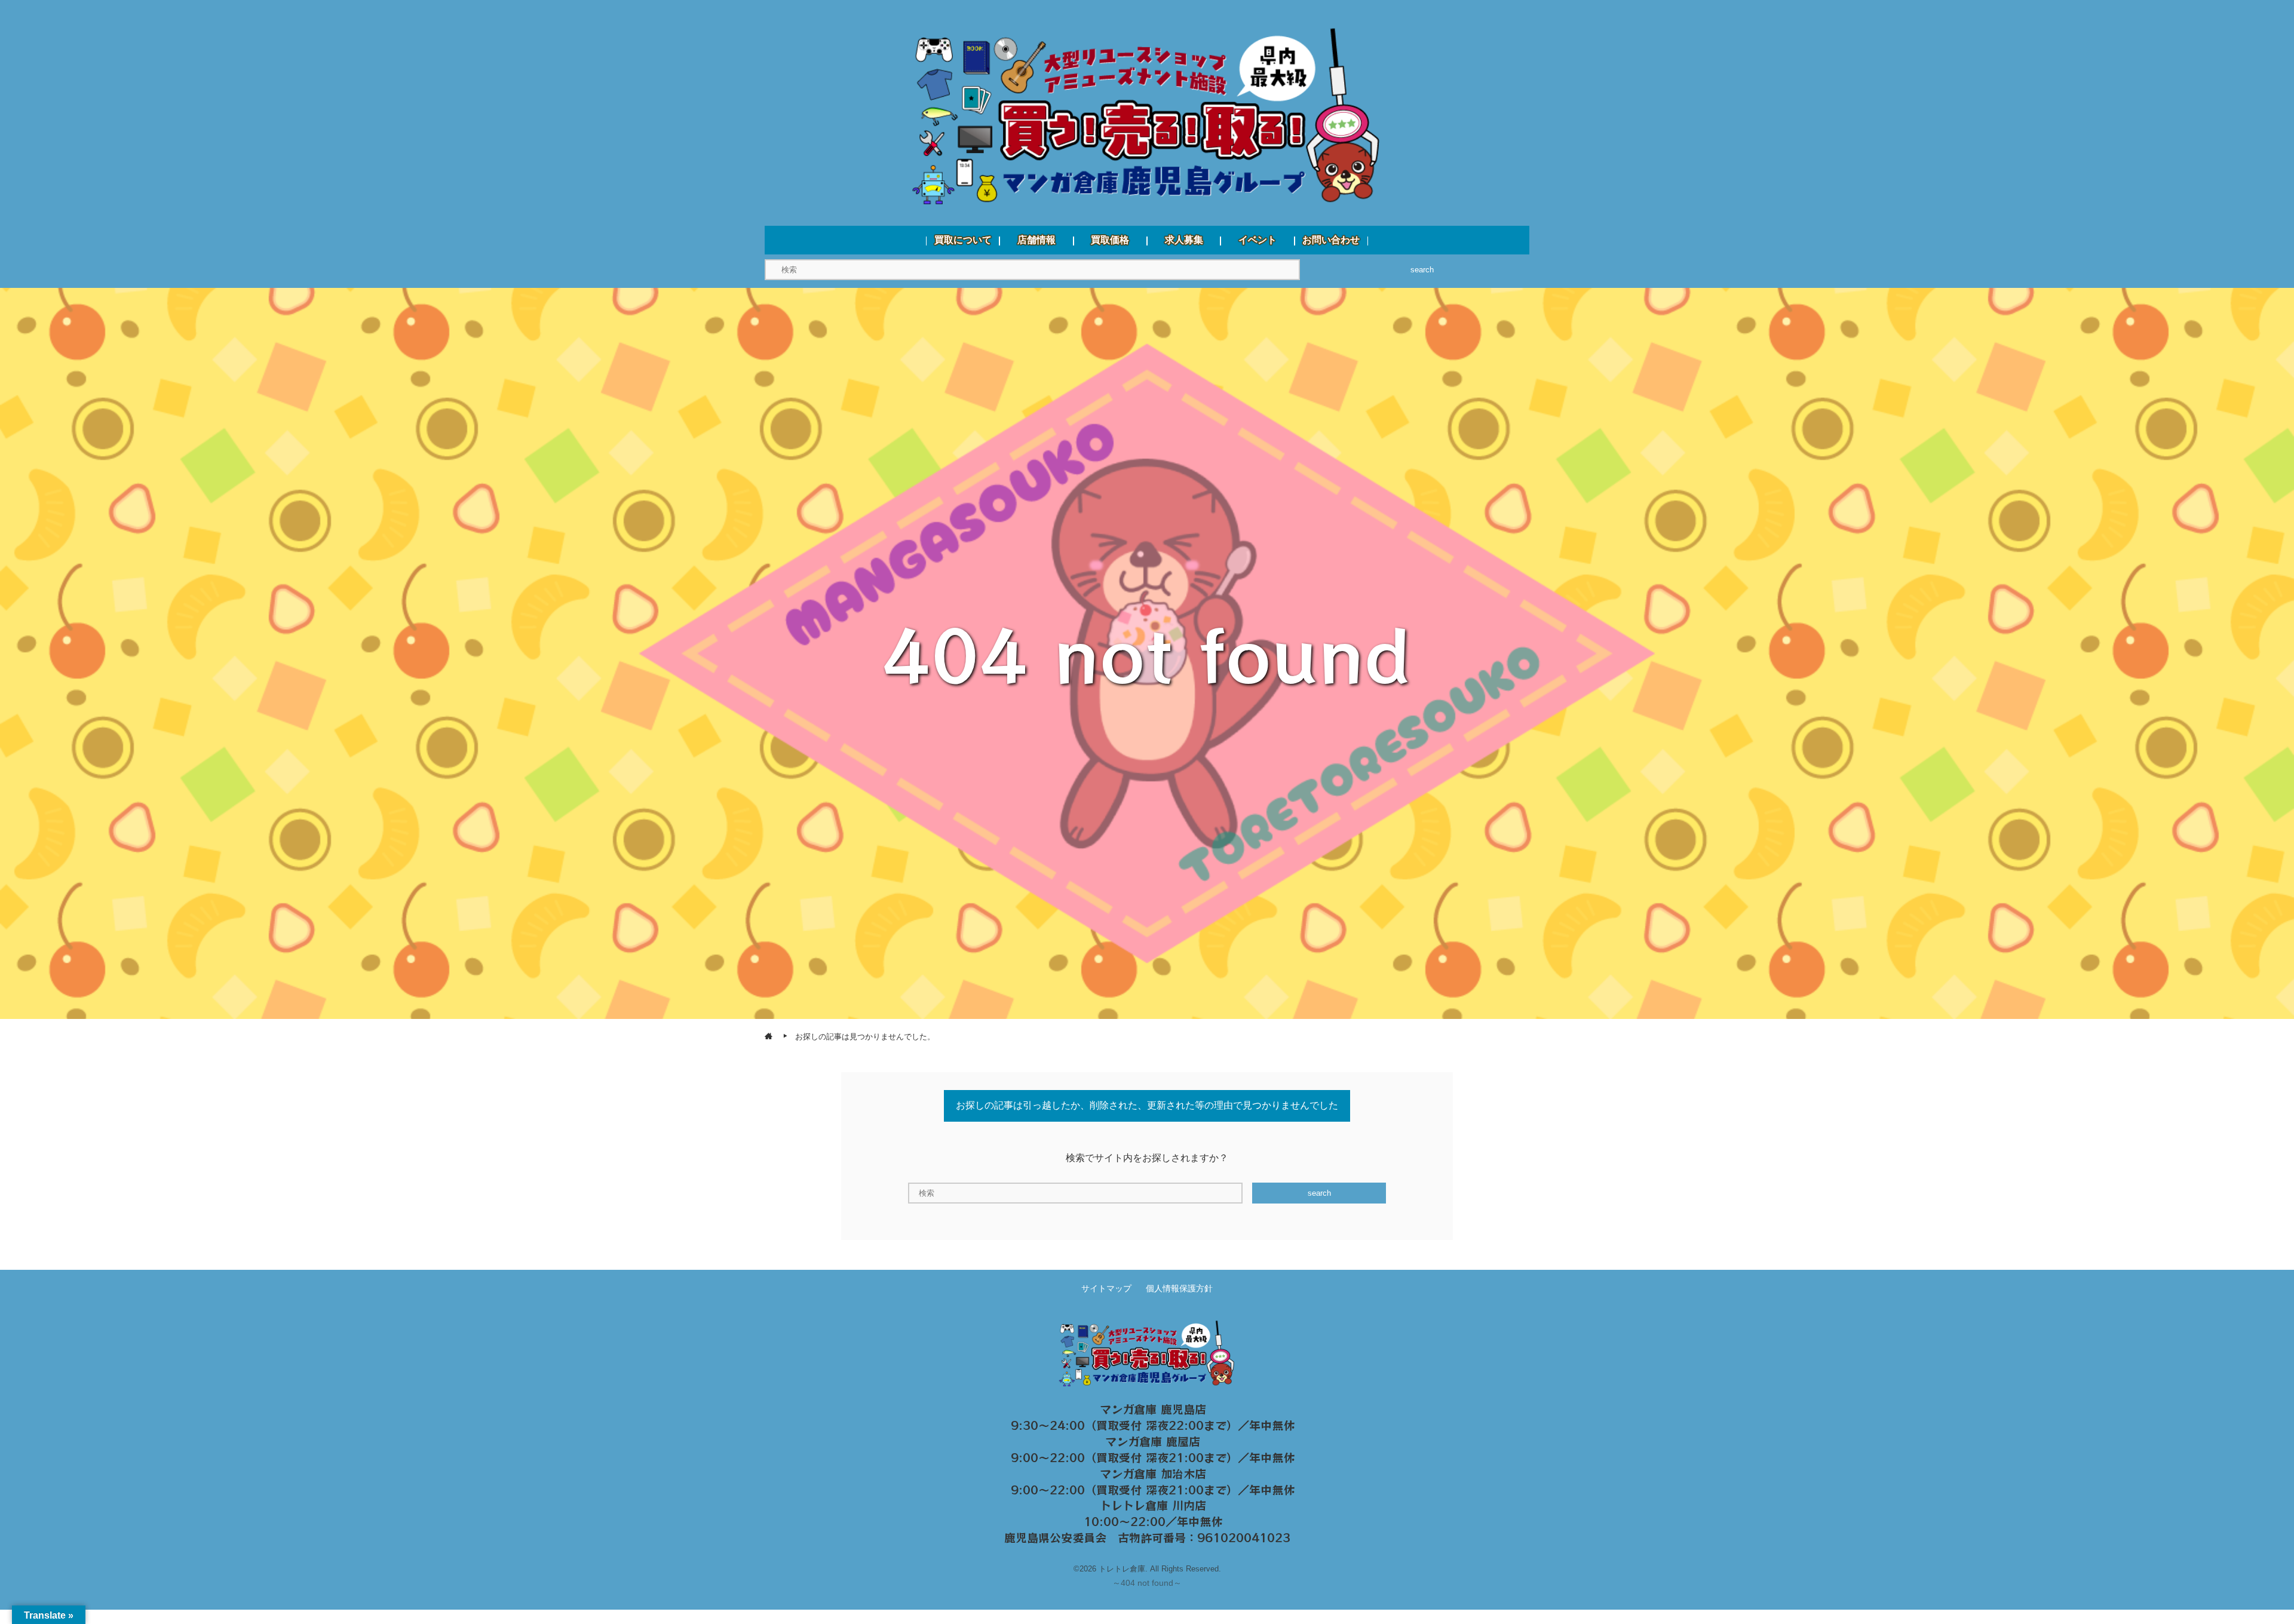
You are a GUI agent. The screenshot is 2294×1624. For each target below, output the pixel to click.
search (1422, 270)
